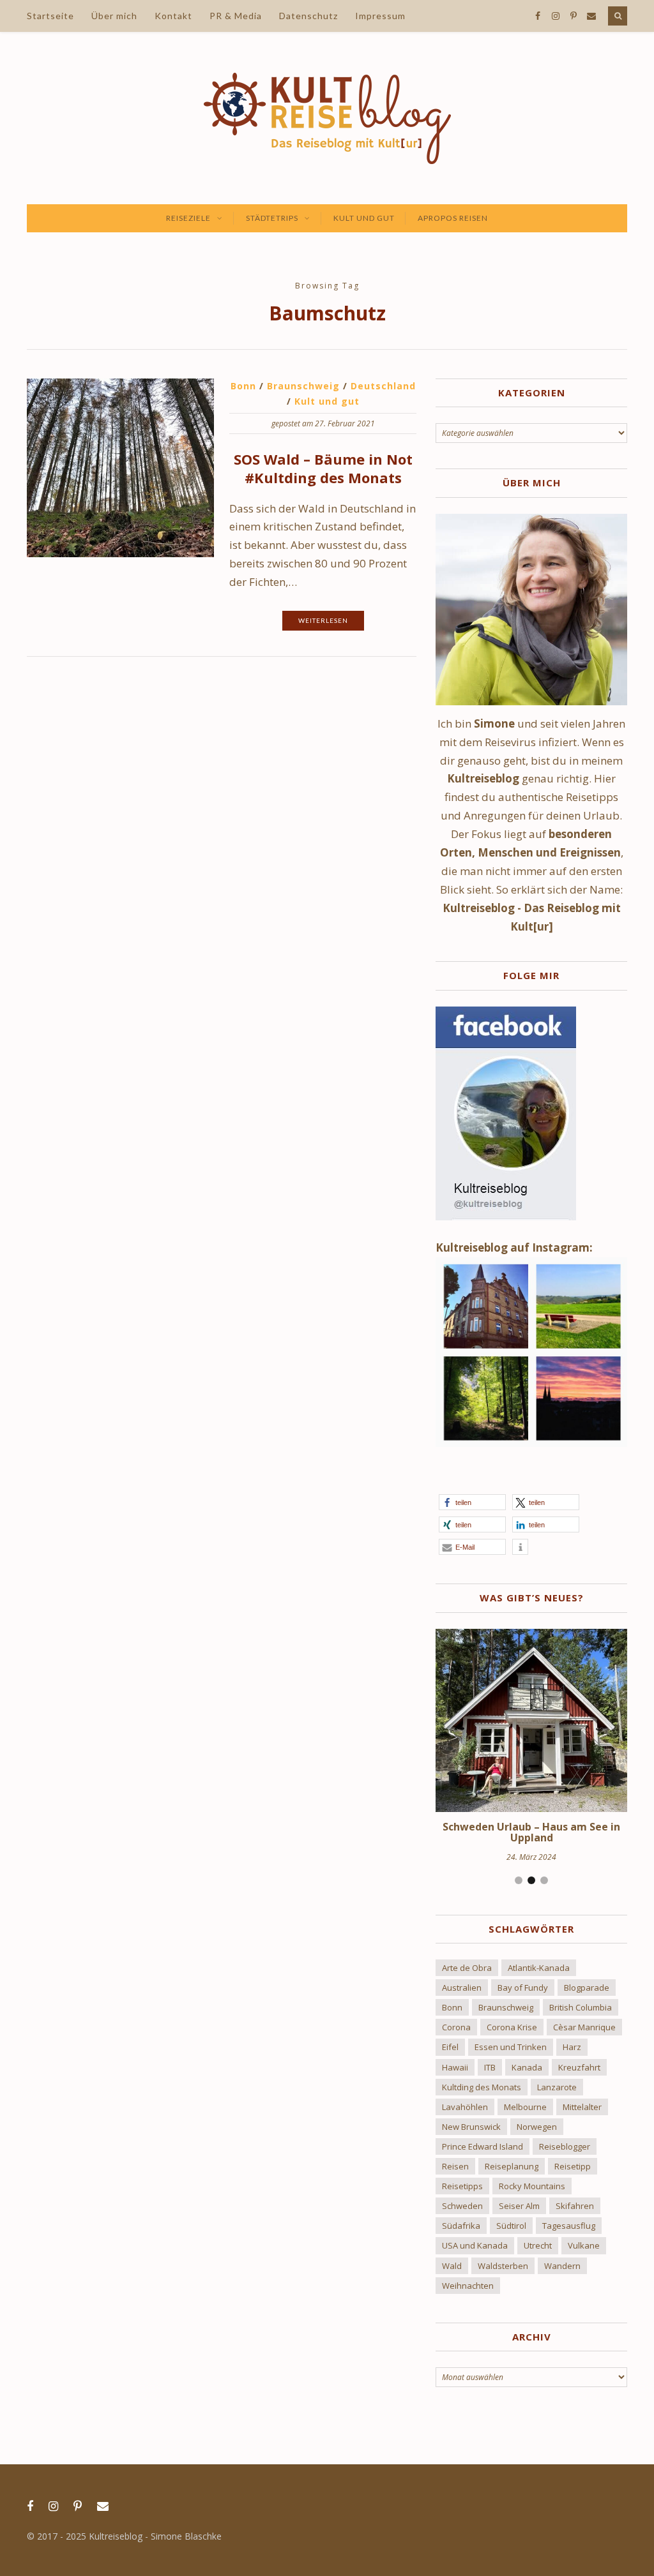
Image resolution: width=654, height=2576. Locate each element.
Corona (456, 2027)
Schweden (462, 2206)
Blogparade (587, 1988)
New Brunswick (471, 2127)
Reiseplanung (512, 2166)
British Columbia (581, 2007)
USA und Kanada (475, 2245)
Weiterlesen (323, 620)
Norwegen (537, 2127)
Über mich (114, 16)
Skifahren (575, 2206)
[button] (472, 1502)
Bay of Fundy (523, 1988)
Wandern (562, 2266)
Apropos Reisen (453, 218)
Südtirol (511, 2226)
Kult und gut (364, 218)
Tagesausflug (569, 2226)
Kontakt (173, 16)
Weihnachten (468, 2286)
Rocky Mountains (532, 2186)
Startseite (50, 16)
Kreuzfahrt (579, 2067)
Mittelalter (582, 2107)
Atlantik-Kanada (539, 1968)
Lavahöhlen (465, 2107)
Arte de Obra (467, 1968)
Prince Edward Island (483, 2146)
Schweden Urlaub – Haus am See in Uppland (531, 1832)
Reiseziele (188, 218)
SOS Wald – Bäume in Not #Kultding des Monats (323, 468)
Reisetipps (462, 2186)
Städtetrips (272, 218)
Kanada (527, 2067)
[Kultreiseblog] (327, 118)
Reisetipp (573, 2166)
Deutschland (383, 386)
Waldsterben (503, 2266)
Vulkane (584, 2245)
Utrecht (538, 2245)
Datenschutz (308, 16)
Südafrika (461, 2226)
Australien (462, 1988)
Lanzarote (557, 2087)
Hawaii (455, 2067)
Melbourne (525, 2107)
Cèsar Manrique (584, 2027)
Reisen (455, 2166)
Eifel (450, 2047)
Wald (452, 2266)
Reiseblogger (565, 2146)
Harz (572, 2047)
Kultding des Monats (482, 2087)
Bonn (243, 386)
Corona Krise (512, 2027)
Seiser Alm (519, 2206)
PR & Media (236, 16)
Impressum (380, 16)
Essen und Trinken (511, 2047)
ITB (490, 2067)
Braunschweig (303, 386)
